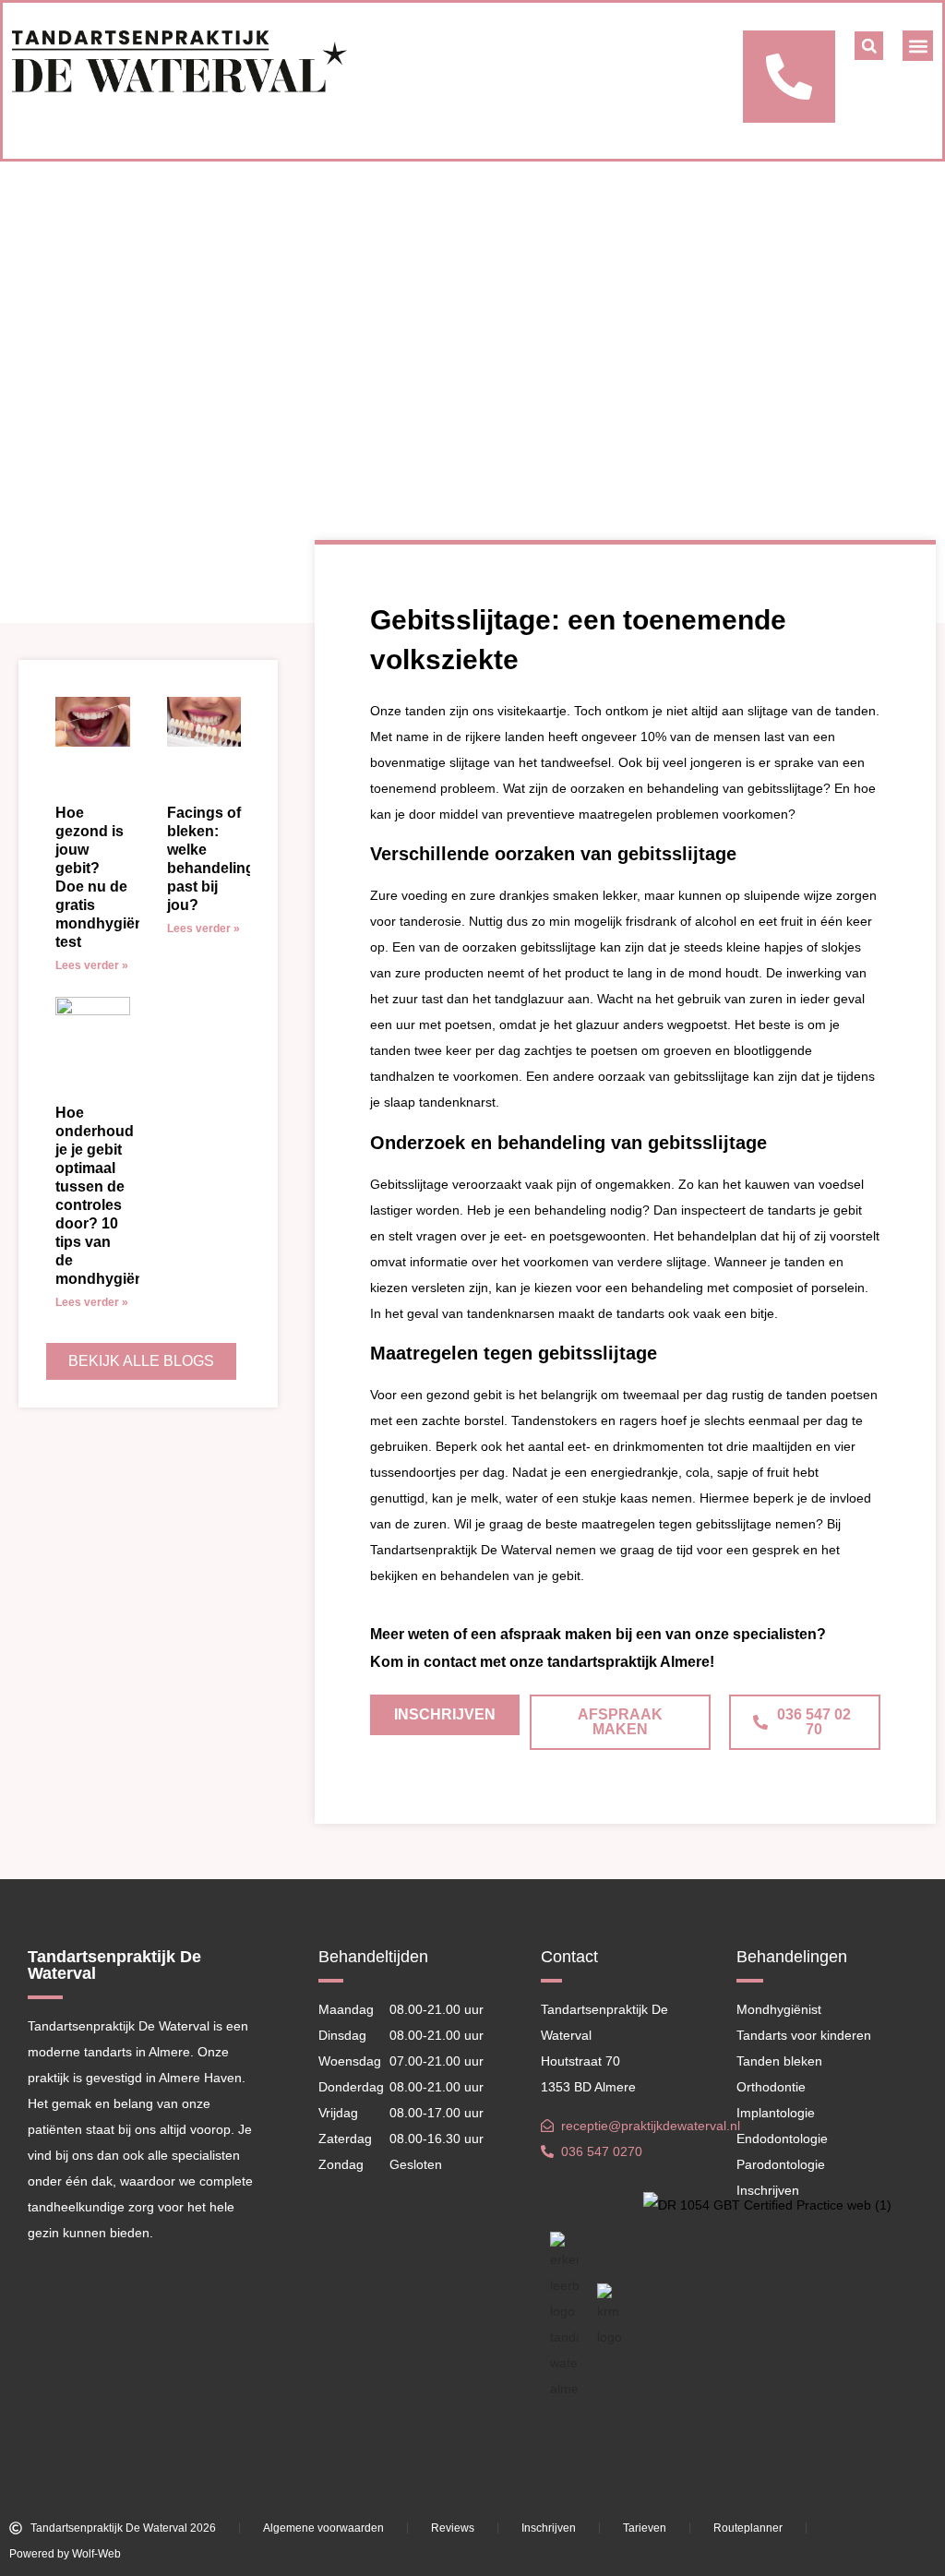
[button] (869, 46)
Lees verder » (92, 965)
